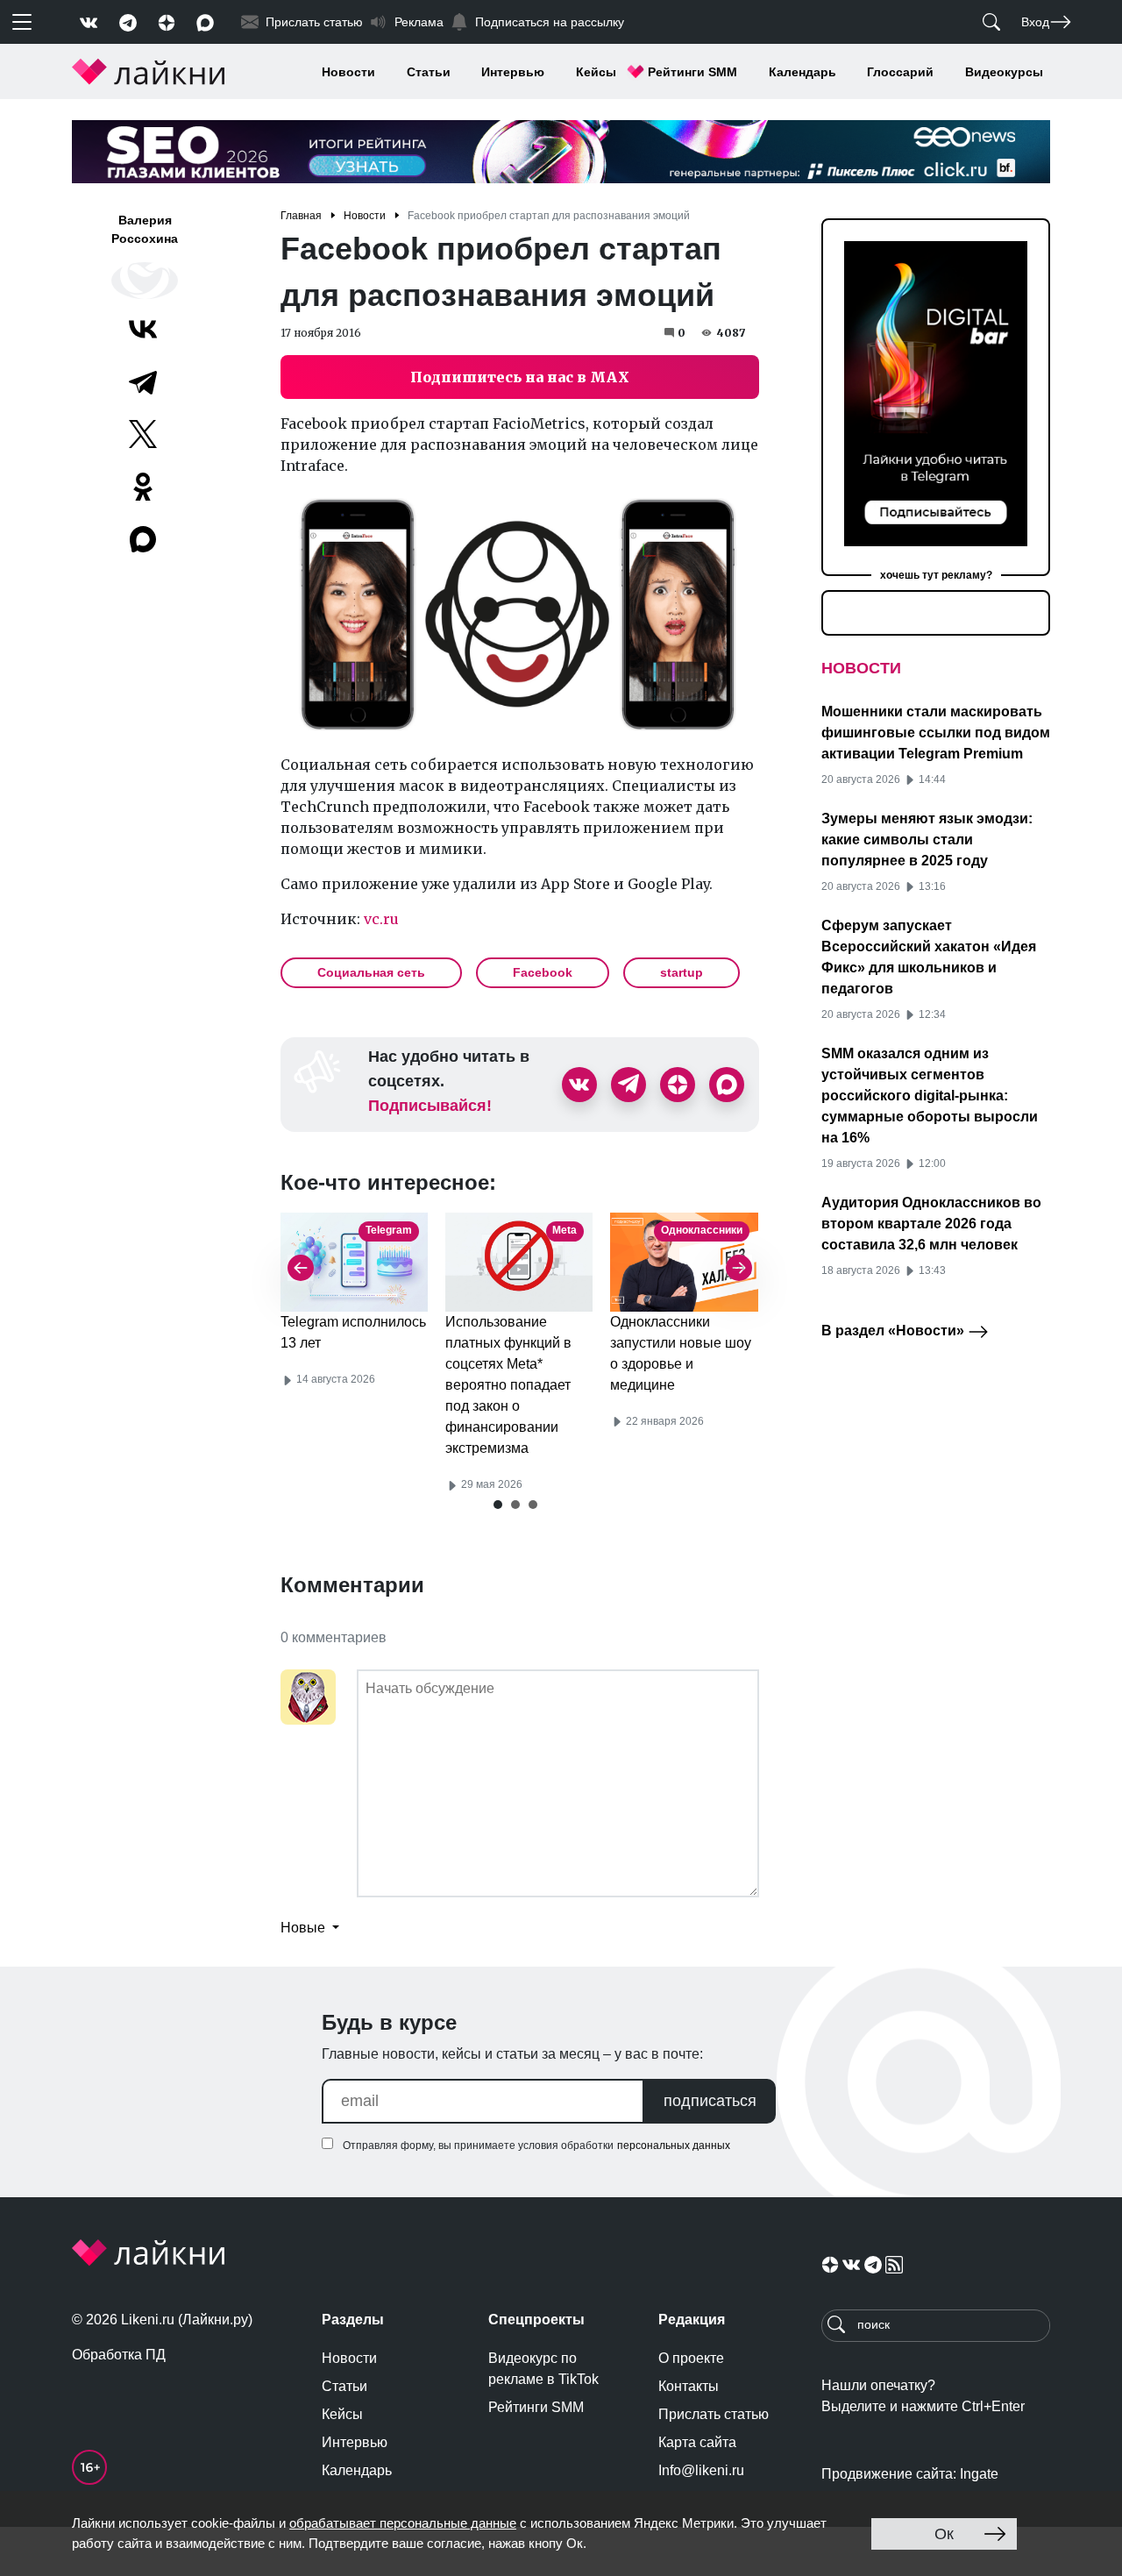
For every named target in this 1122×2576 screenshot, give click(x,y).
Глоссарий (900, 72)
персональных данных (674, 2145)
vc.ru (381, 919)
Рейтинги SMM (692, 72)
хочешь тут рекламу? (936, 575)
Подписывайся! (430, 1106)
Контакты (689, 2386)
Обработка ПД (119, 2355)
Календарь (802, 72)
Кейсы (596, 72)
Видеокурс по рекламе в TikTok (543, 2369)
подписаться (710, 2101)
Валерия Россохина (145, 229)
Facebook (543, 972)
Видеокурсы (1004, 72)
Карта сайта (697, 2442)
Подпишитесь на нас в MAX (520, 377)
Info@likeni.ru (701, 2470)
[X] (143, 434)
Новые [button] (305, 1928)
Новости (348, 72)
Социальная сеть (371, 972)
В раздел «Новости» (895, 1331)
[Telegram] (143, 381)
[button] (498, 1505)
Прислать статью (714, 2414)
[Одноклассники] (143, 487)
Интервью (513, 72)
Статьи (429, 72)
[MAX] (145, 539)
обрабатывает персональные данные (403, 2523)
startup (682, 972)
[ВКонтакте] (143, 329)
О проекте (691, 2358)
